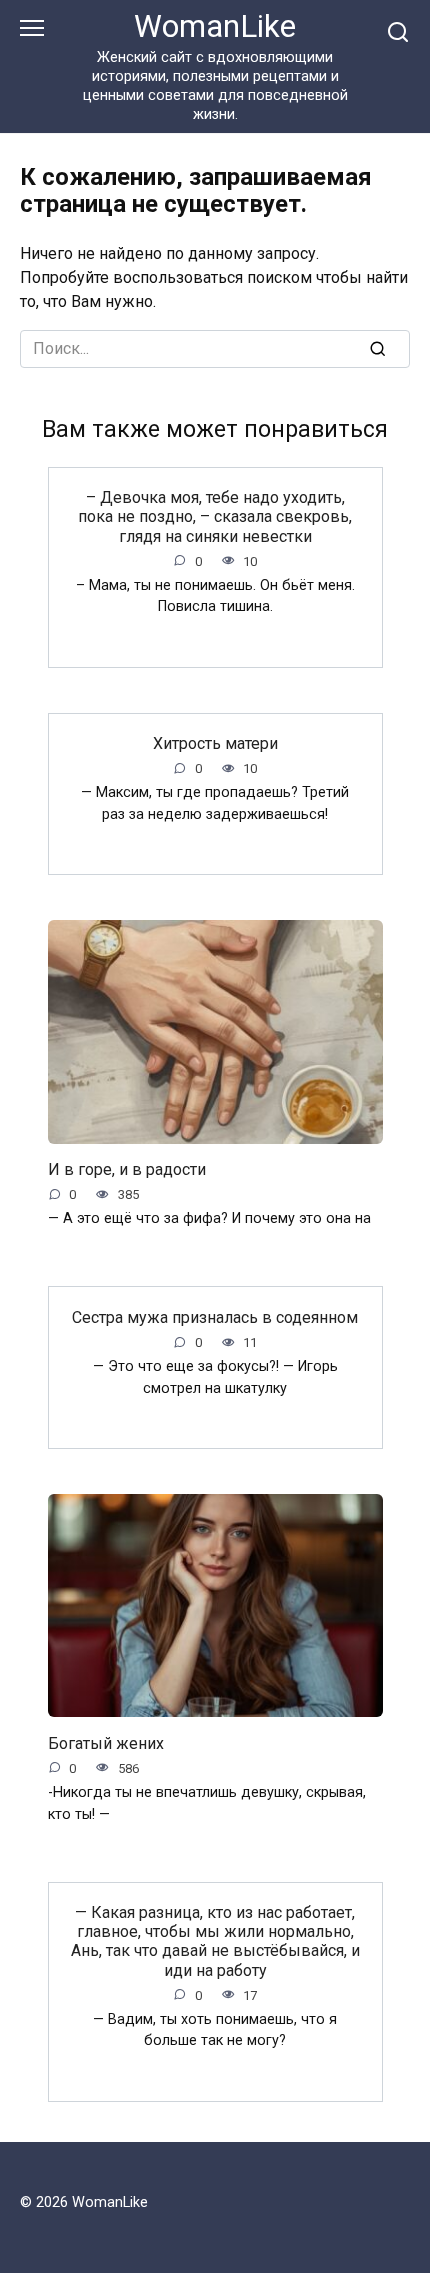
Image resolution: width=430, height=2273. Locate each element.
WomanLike (215, 26)
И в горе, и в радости (127, 1169)
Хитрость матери (215, 743)
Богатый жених (106, 1742)
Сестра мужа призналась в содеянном (215, 1316)
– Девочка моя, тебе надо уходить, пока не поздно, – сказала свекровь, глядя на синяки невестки (215, 516)
